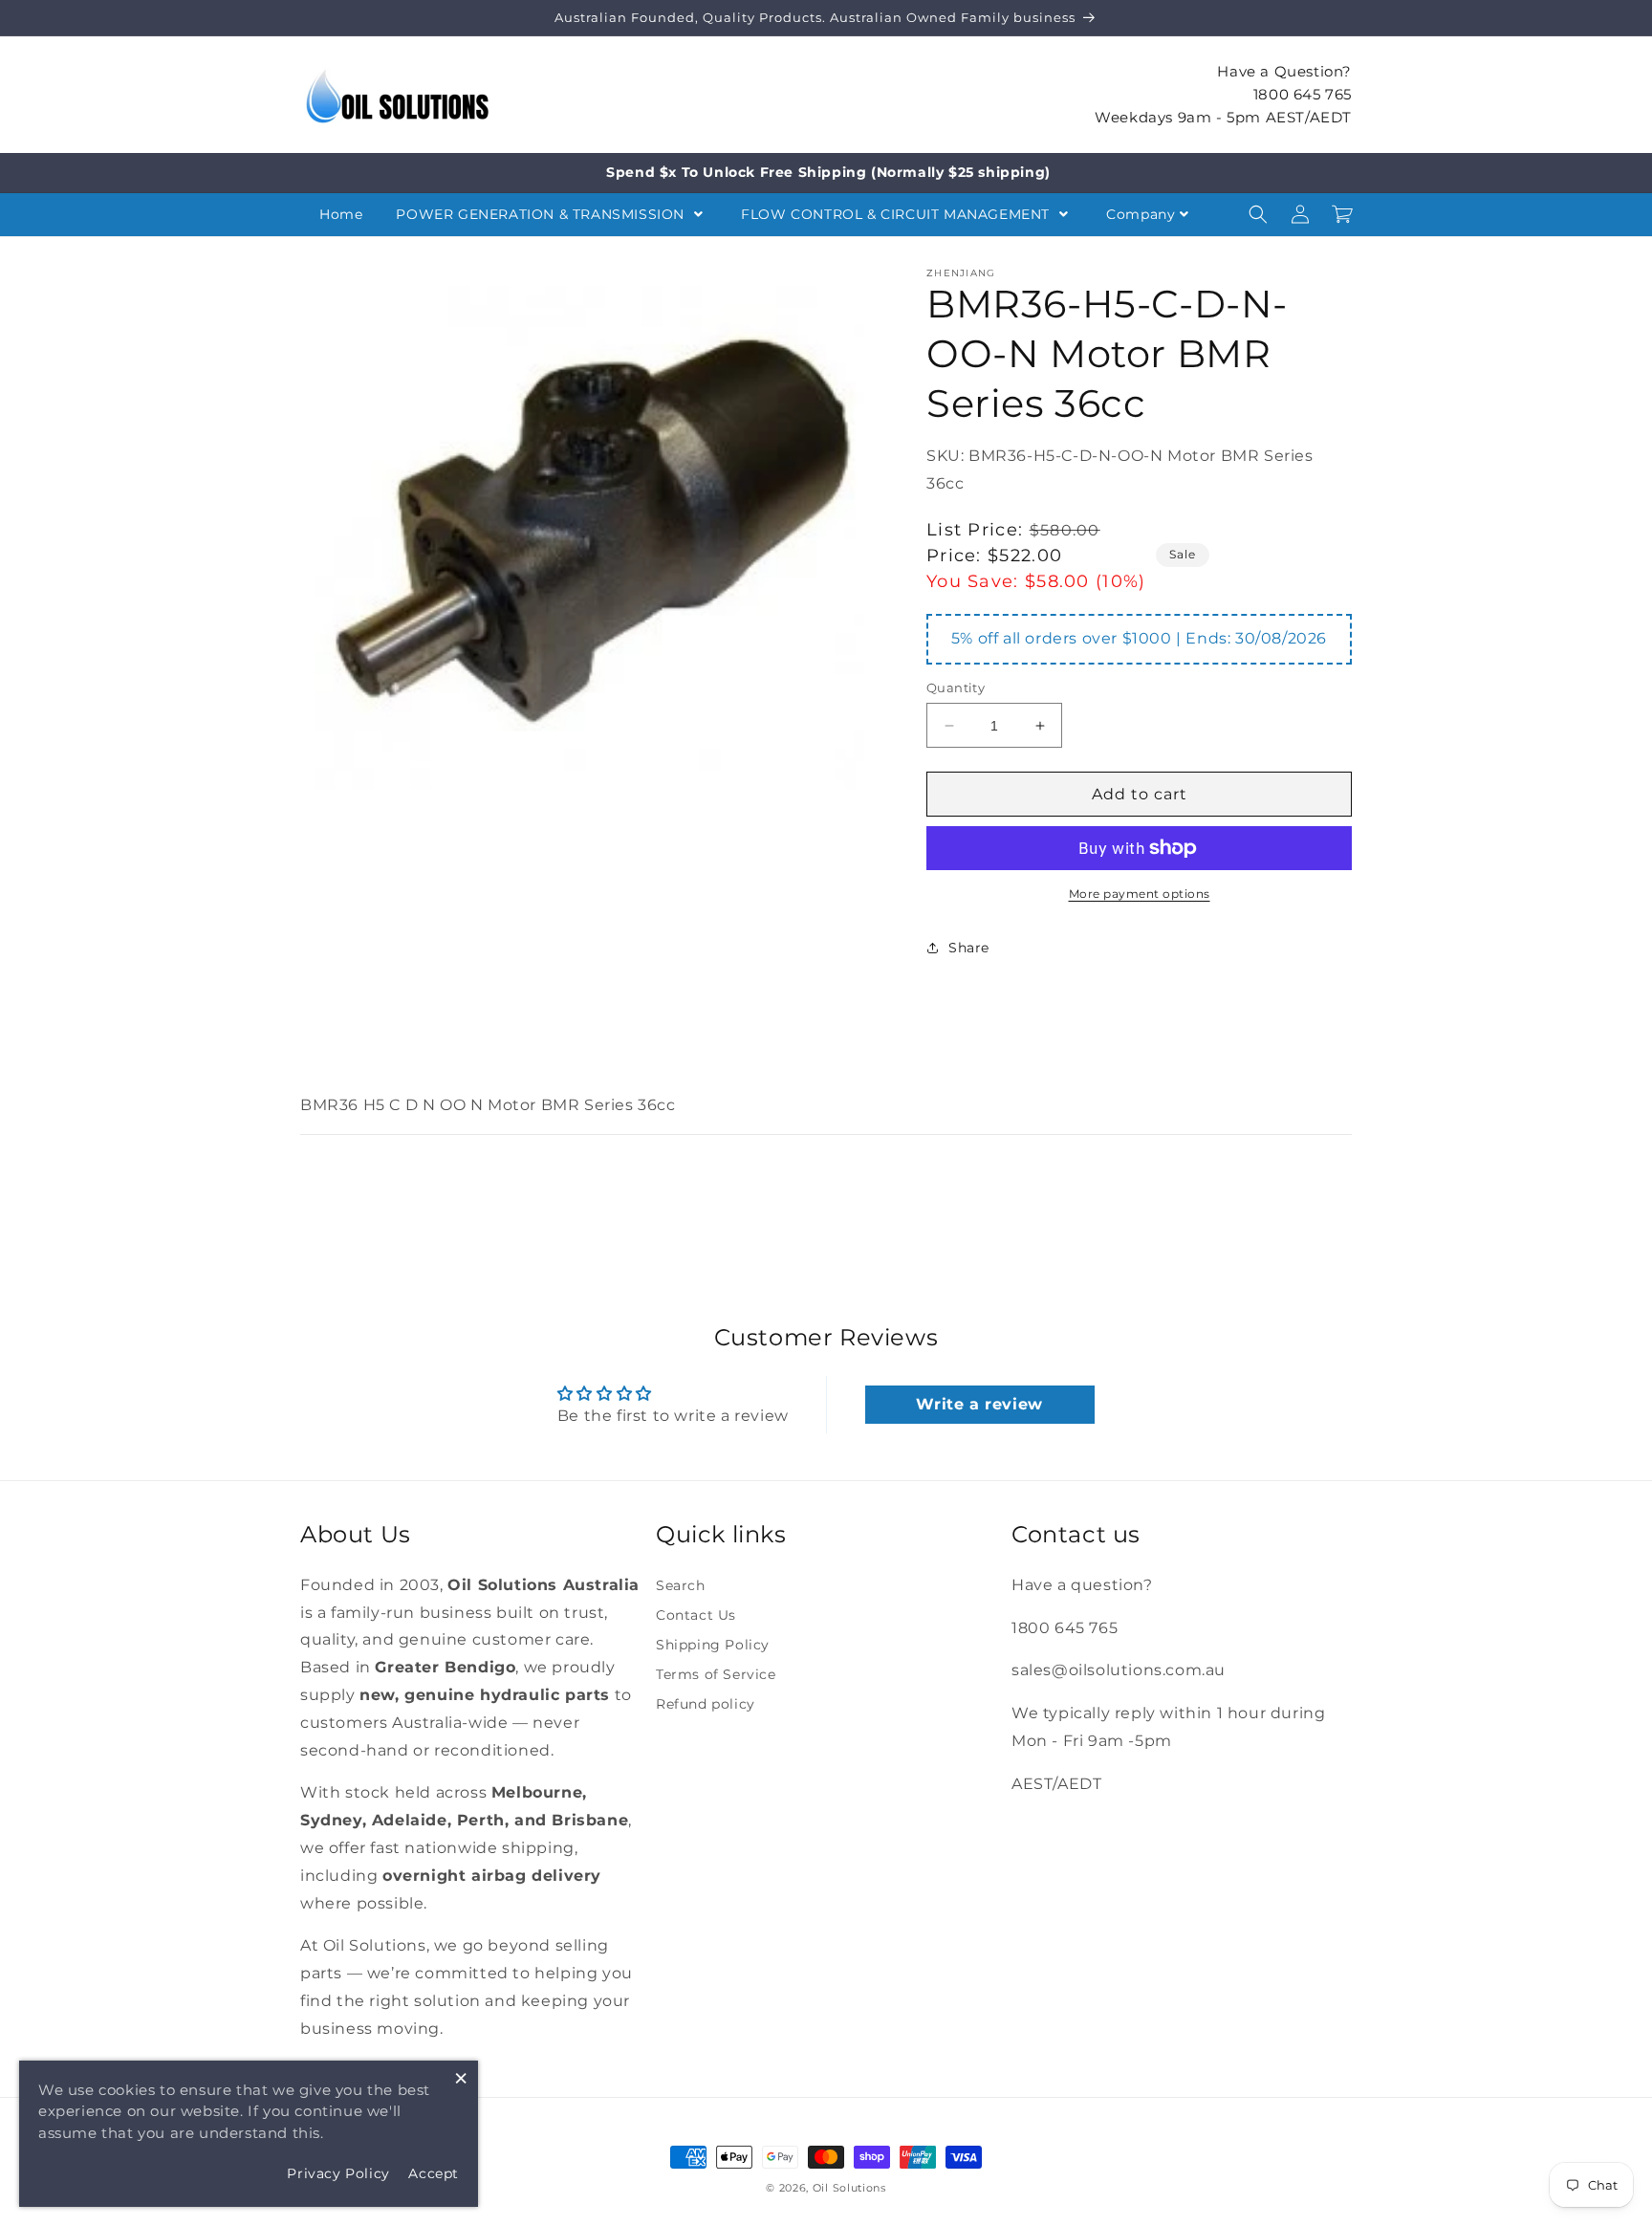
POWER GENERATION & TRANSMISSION (542, 214)
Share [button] (969, 948)
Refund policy (706, 1704)
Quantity (956, 687)
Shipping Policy (713, 1645)
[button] (1258, 214)
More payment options (1140, 894)
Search (681, 1585)
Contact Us (696, 1615)
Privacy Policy (338, 2173)
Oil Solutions (849, 2188)
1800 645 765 (1303, 93)
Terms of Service (716, 1674)
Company (1141, 214)
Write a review (979, 1404)
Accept (434, 2173)
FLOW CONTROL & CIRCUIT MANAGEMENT (897, 214)
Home (341, 214)
